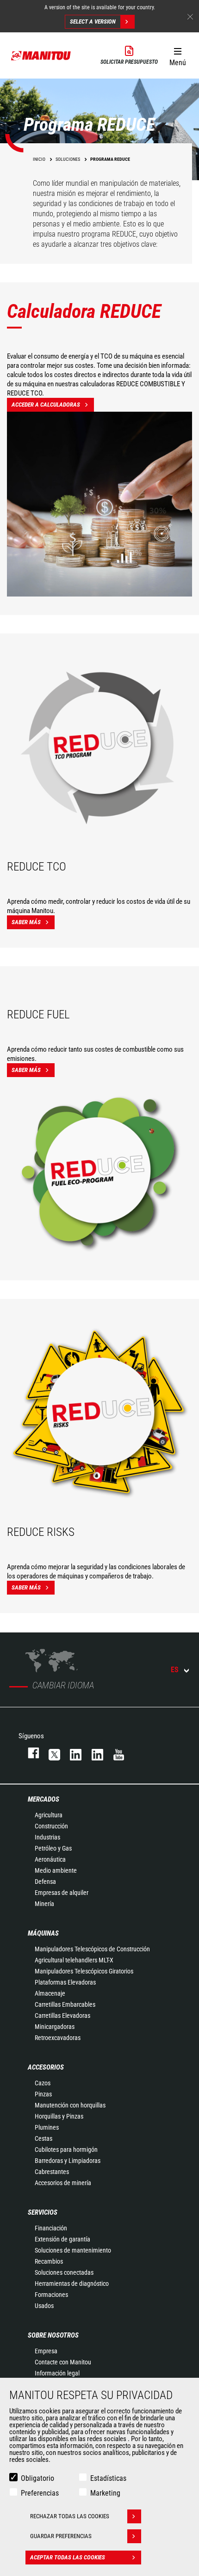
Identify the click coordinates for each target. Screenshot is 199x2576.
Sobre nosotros (53, 2335)
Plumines (47, 2127)
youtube (114, 1753)
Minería (44, 1904)
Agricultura (49, 1815)
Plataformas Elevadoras (65, 1982)
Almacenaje (50, 1993)
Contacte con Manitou (63, 2362)
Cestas (44, 2138)
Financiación (51, 2228)
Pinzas (43, 2094)
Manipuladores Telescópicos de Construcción (92, 1949)
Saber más (26, 922)
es (175, 1670)
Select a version (93, 21)
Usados (44, 2306)
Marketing (105, 2493)
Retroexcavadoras (58, 2038)
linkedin (93, 1753)
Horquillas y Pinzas (59, 2116)
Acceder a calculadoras (46, 405)
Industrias (47, 1837)
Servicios (43, 2212)
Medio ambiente (56, 1870)
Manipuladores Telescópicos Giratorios (84, 1971)
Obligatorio (37, 2478)
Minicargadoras (55, 2027)
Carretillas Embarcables (65, 2004)
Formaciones (51, 2295)
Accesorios (46, 2067)
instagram (71, 1753)
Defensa (45, 1882)
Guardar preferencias (61, 2536)
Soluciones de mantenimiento (73, 2250)
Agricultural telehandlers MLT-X (74, 1960)
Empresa (46, 2351)
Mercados (44, 1799)
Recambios (49, 2261)
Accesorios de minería (63, 2183)
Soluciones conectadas (64, 2272)
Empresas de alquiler (62, 1893)
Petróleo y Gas (53, 1848)
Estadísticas (108, 2478)
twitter (50, 1753)
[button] (177, 55)
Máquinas (43, 1933)
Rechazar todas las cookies (70, 2516)
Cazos (43, 2083)
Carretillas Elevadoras (62, 2016)
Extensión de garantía (62, 2239)
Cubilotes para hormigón (66, 2150)
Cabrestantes (52, 2172)
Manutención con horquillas (70, 2105)
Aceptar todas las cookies (68, 2557)
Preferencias (40, 2493)
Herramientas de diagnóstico (72, 2284)
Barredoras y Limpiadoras (68, 2161)
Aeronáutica (50, 1859)
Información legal (57, 2373)
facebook (29, 1753)
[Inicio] (41, 55)
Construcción (51, 1826)
